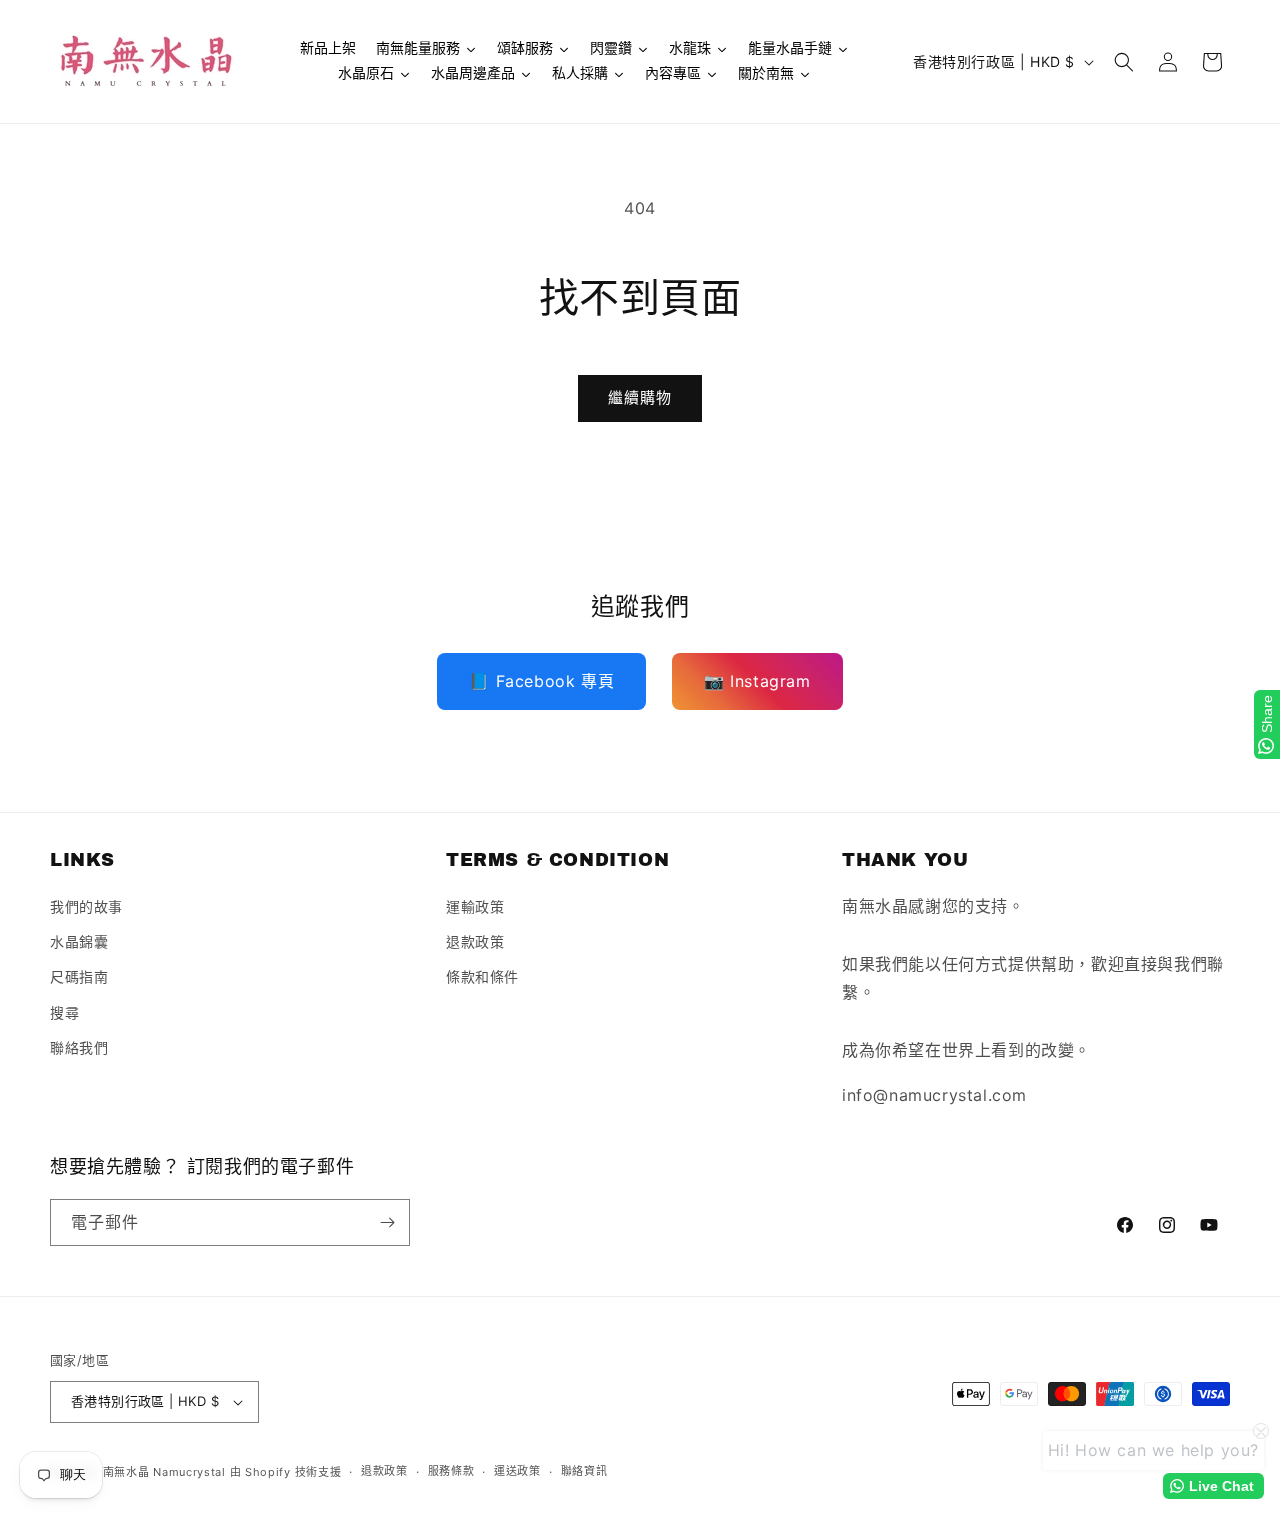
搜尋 (64, 1012)
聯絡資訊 (584, 1471)
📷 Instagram (757, 681)
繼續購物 (640, 397)
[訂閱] (387, 1222)
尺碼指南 (79, 977)
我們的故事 (86, 906)
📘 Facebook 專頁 (541, 681)
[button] (1124, 62)
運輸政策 (475, 906)
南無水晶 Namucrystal (164, 1472)
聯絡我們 (79, 1047)
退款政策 (475, 941)
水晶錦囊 (79, 941)
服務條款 (451, 1471)
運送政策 (517, 1471)
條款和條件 (482, 977)
